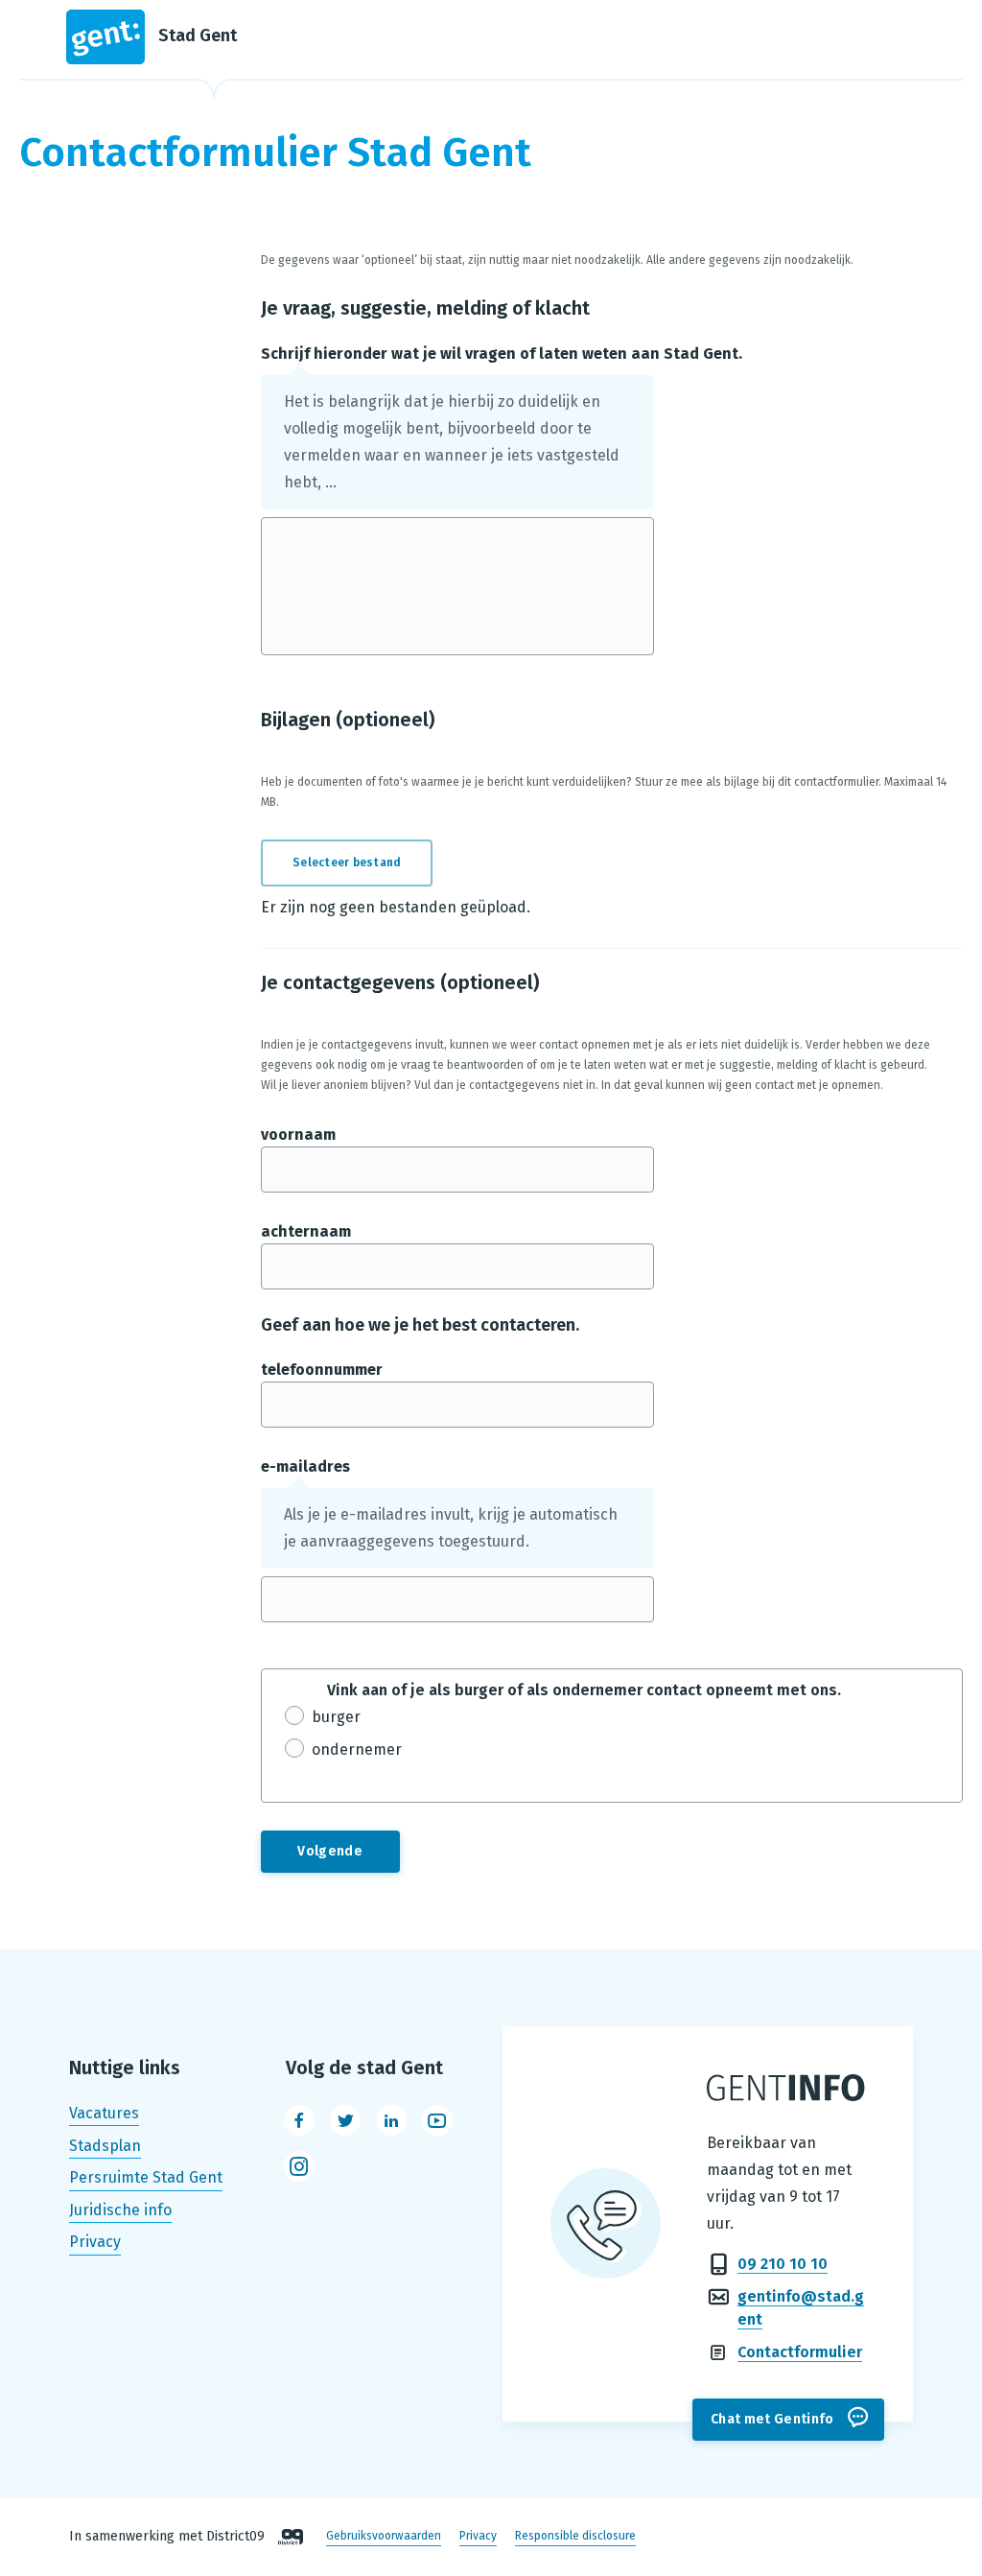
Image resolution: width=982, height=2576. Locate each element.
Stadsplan (105, 2146)
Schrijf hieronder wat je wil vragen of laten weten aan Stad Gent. (502, 354)
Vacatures (104, 2113)
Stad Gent (198, 35)
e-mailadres (305, 1466)
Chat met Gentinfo (772, 2419)
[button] (358, 863)
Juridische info (120, 2210)
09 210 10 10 (783, 2264)
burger (336, 1717)
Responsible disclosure (575, 2537)
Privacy (95, 2243)
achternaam (306, 1231)
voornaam (298, 1134)
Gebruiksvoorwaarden (384, 2537)
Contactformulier (800, 2352)
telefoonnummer (322, 1370)
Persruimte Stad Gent (146, 2177)
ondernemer (357, 1749)
